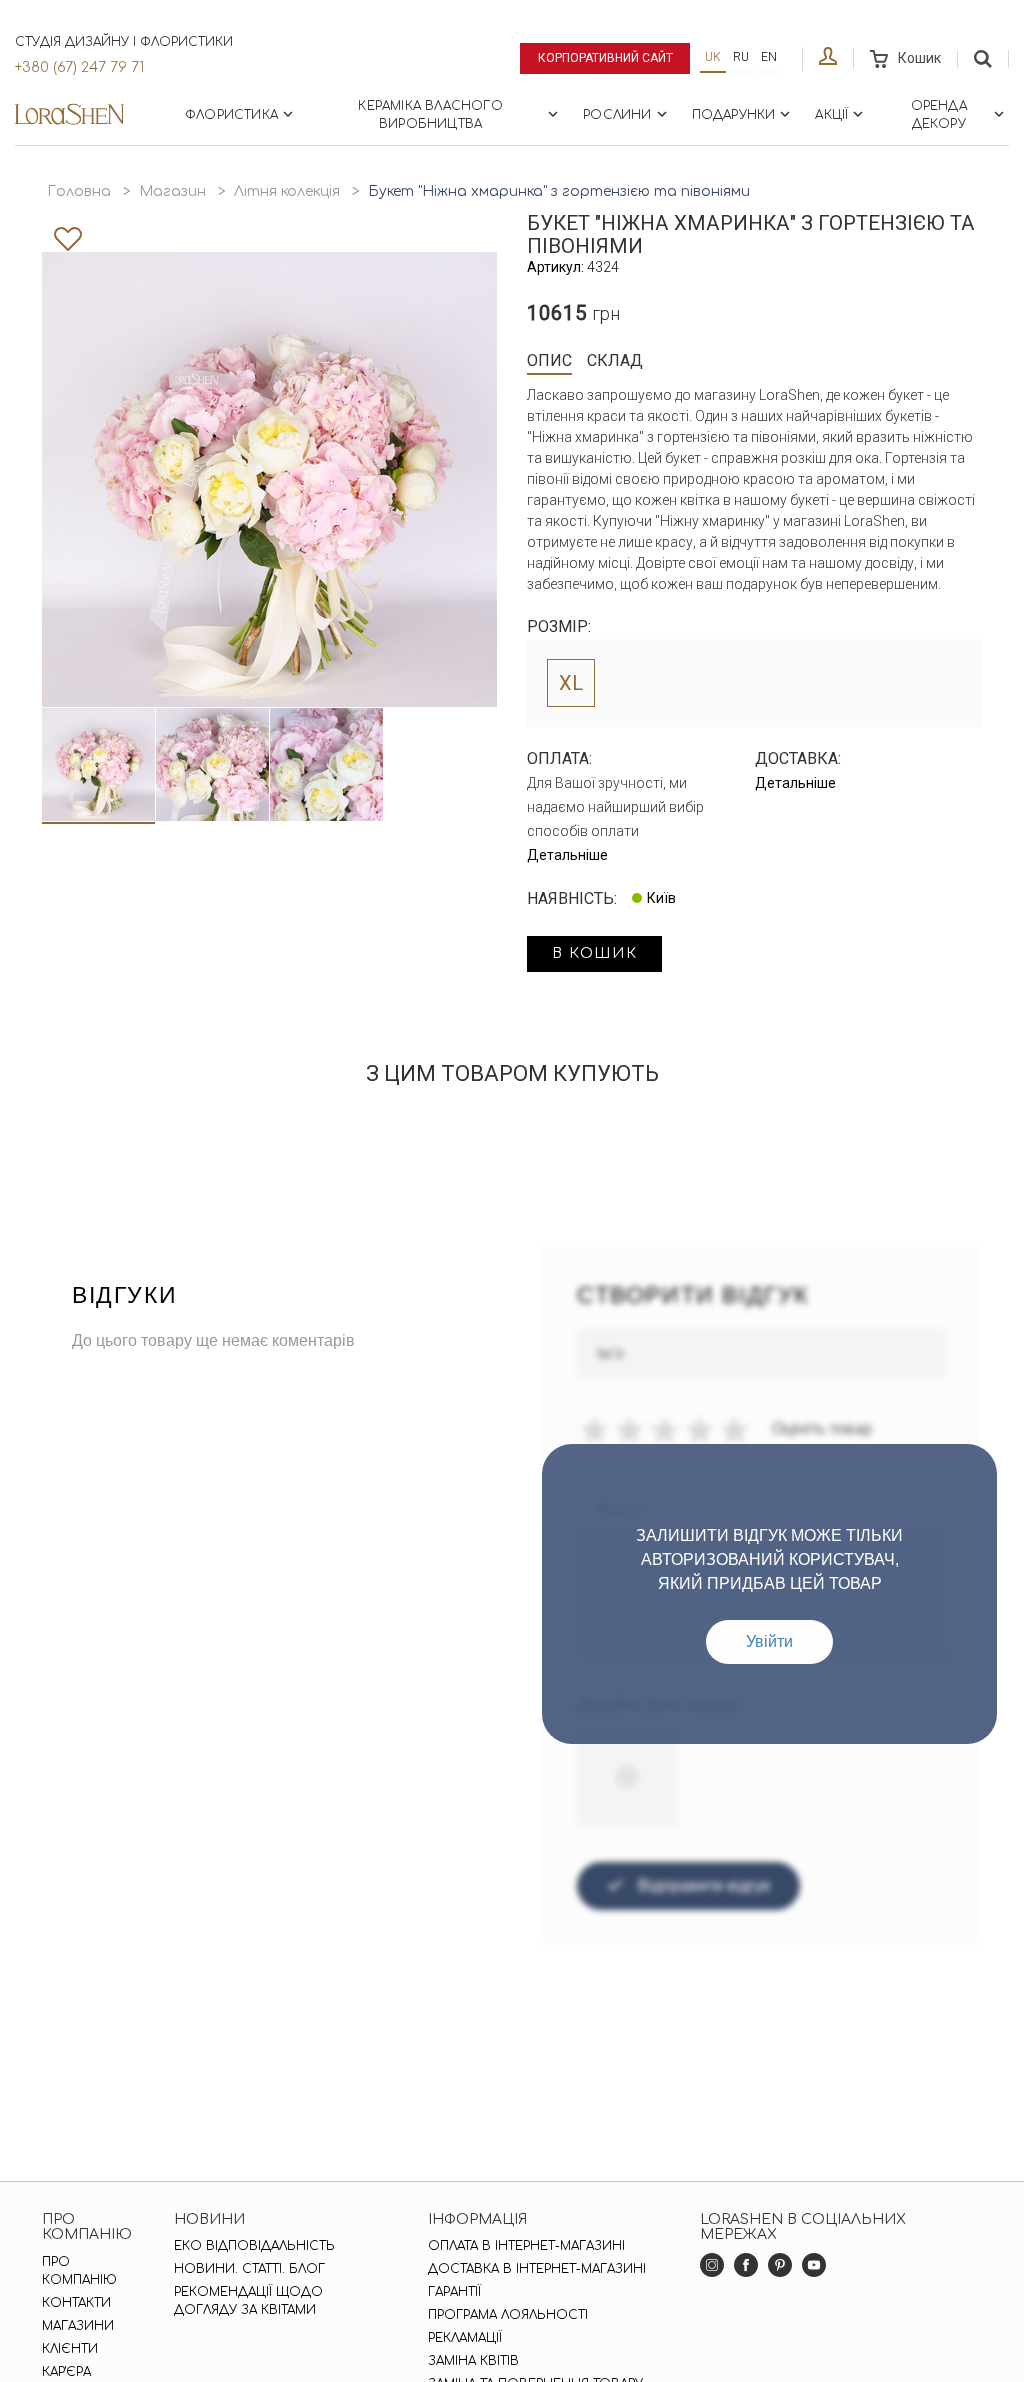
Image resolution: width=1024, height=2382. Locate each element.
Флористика (231, 115)
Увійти (769, 1641)
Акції (831, 115)
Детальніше (567, 855)
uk (713, 57)
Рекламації (465, 2338)
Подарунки (734, 115)
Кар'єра (66, 2372)
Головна (79, 191)
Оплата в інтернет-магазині (526, 2246)
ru (741, 57)
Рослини (617, 115)
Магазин (172, 191)
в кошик (594, 953)
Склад (615, 360)
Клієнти (70, 2349)
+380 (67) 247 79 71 (79, 67)
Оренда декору (939, 115)
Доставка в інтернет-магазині (537, 2269)
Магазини (78, 2326)
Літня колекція (287, 191)
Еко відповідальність (254, 2246)
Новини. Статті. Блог (249, 2269)
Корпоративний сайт (605, 58)
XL (571, 683)
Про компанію (79, 2271)
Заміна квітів (473, 2361)
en (769, 57)
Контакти (76, 2303)
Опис (549, 360)
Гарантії (454, 2292)
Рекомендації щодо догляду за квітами (248, 2301)
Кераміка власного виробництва (430, 115)
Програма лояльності (508, 2315)
